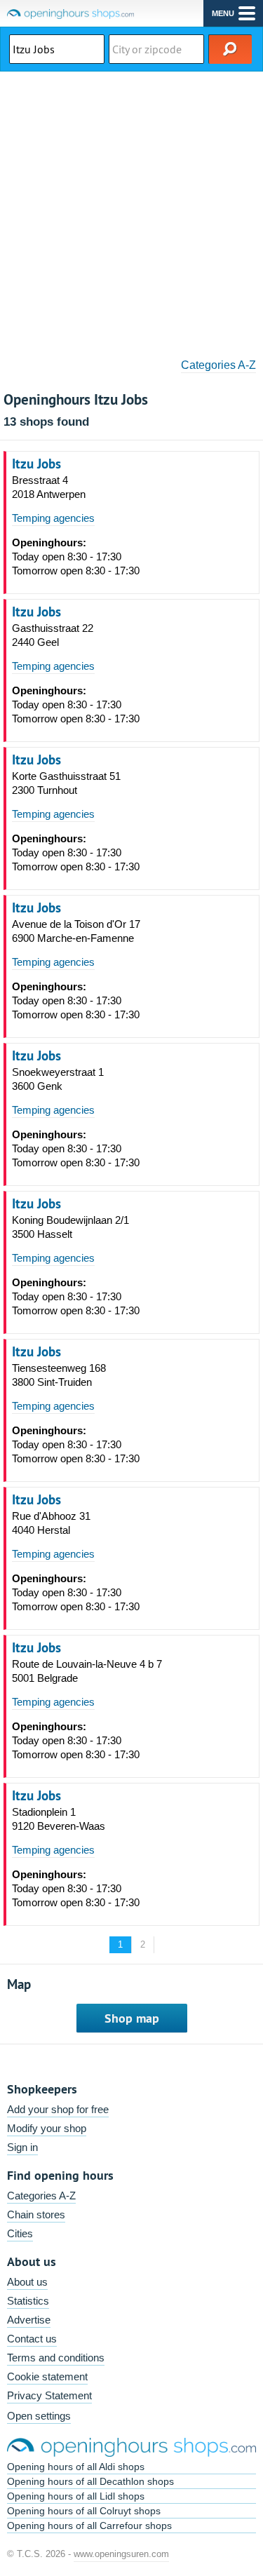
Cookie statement (47, 2376)
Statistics (28, 2301)
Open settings (39, 2416)
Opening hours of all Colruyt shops (84, 2511)
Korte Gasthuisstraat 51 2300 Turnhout (66, 783)
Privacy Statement (49, 2395)
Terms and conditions (56, 2358)
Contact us (32, 2339)
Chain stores (36, 2214)
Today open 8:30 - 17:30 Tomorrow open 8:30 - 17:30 (76, 557)
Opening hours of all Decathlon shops (90, 2481)
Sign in (22, 2147)
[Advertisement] (131, 210)
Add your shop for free (58, 2109)
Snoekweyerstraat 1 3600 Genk (58, 1079)
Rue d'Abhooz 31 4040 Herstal (51, 1523)
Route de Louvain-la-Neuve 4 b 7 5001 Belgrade (87, 1671)
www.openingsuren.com (121, 2554)
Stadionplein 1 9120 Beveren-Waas (59, 1819)
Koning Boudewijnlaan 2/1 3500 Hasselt (70, 1227)
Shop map (132, 2018)
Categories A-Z (218, 365)
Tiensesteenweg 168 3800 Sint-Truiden (59, 1375)
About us (27, 2282)
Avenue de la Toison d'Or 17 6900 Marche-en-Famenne (76, 931)
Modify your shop (47, 2128)
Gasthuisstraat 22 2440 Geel (53, 635)
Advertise (29, 2320)
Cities (20, 2233)
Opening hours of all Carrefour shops (89, 2526)
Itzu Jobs (36, 464)
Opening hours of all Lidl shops (76, 2496)
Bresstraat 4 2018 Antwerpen (49, 487)
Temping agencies (53, 518)
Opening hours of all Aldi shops (76, 2467)
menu (223, 13)
